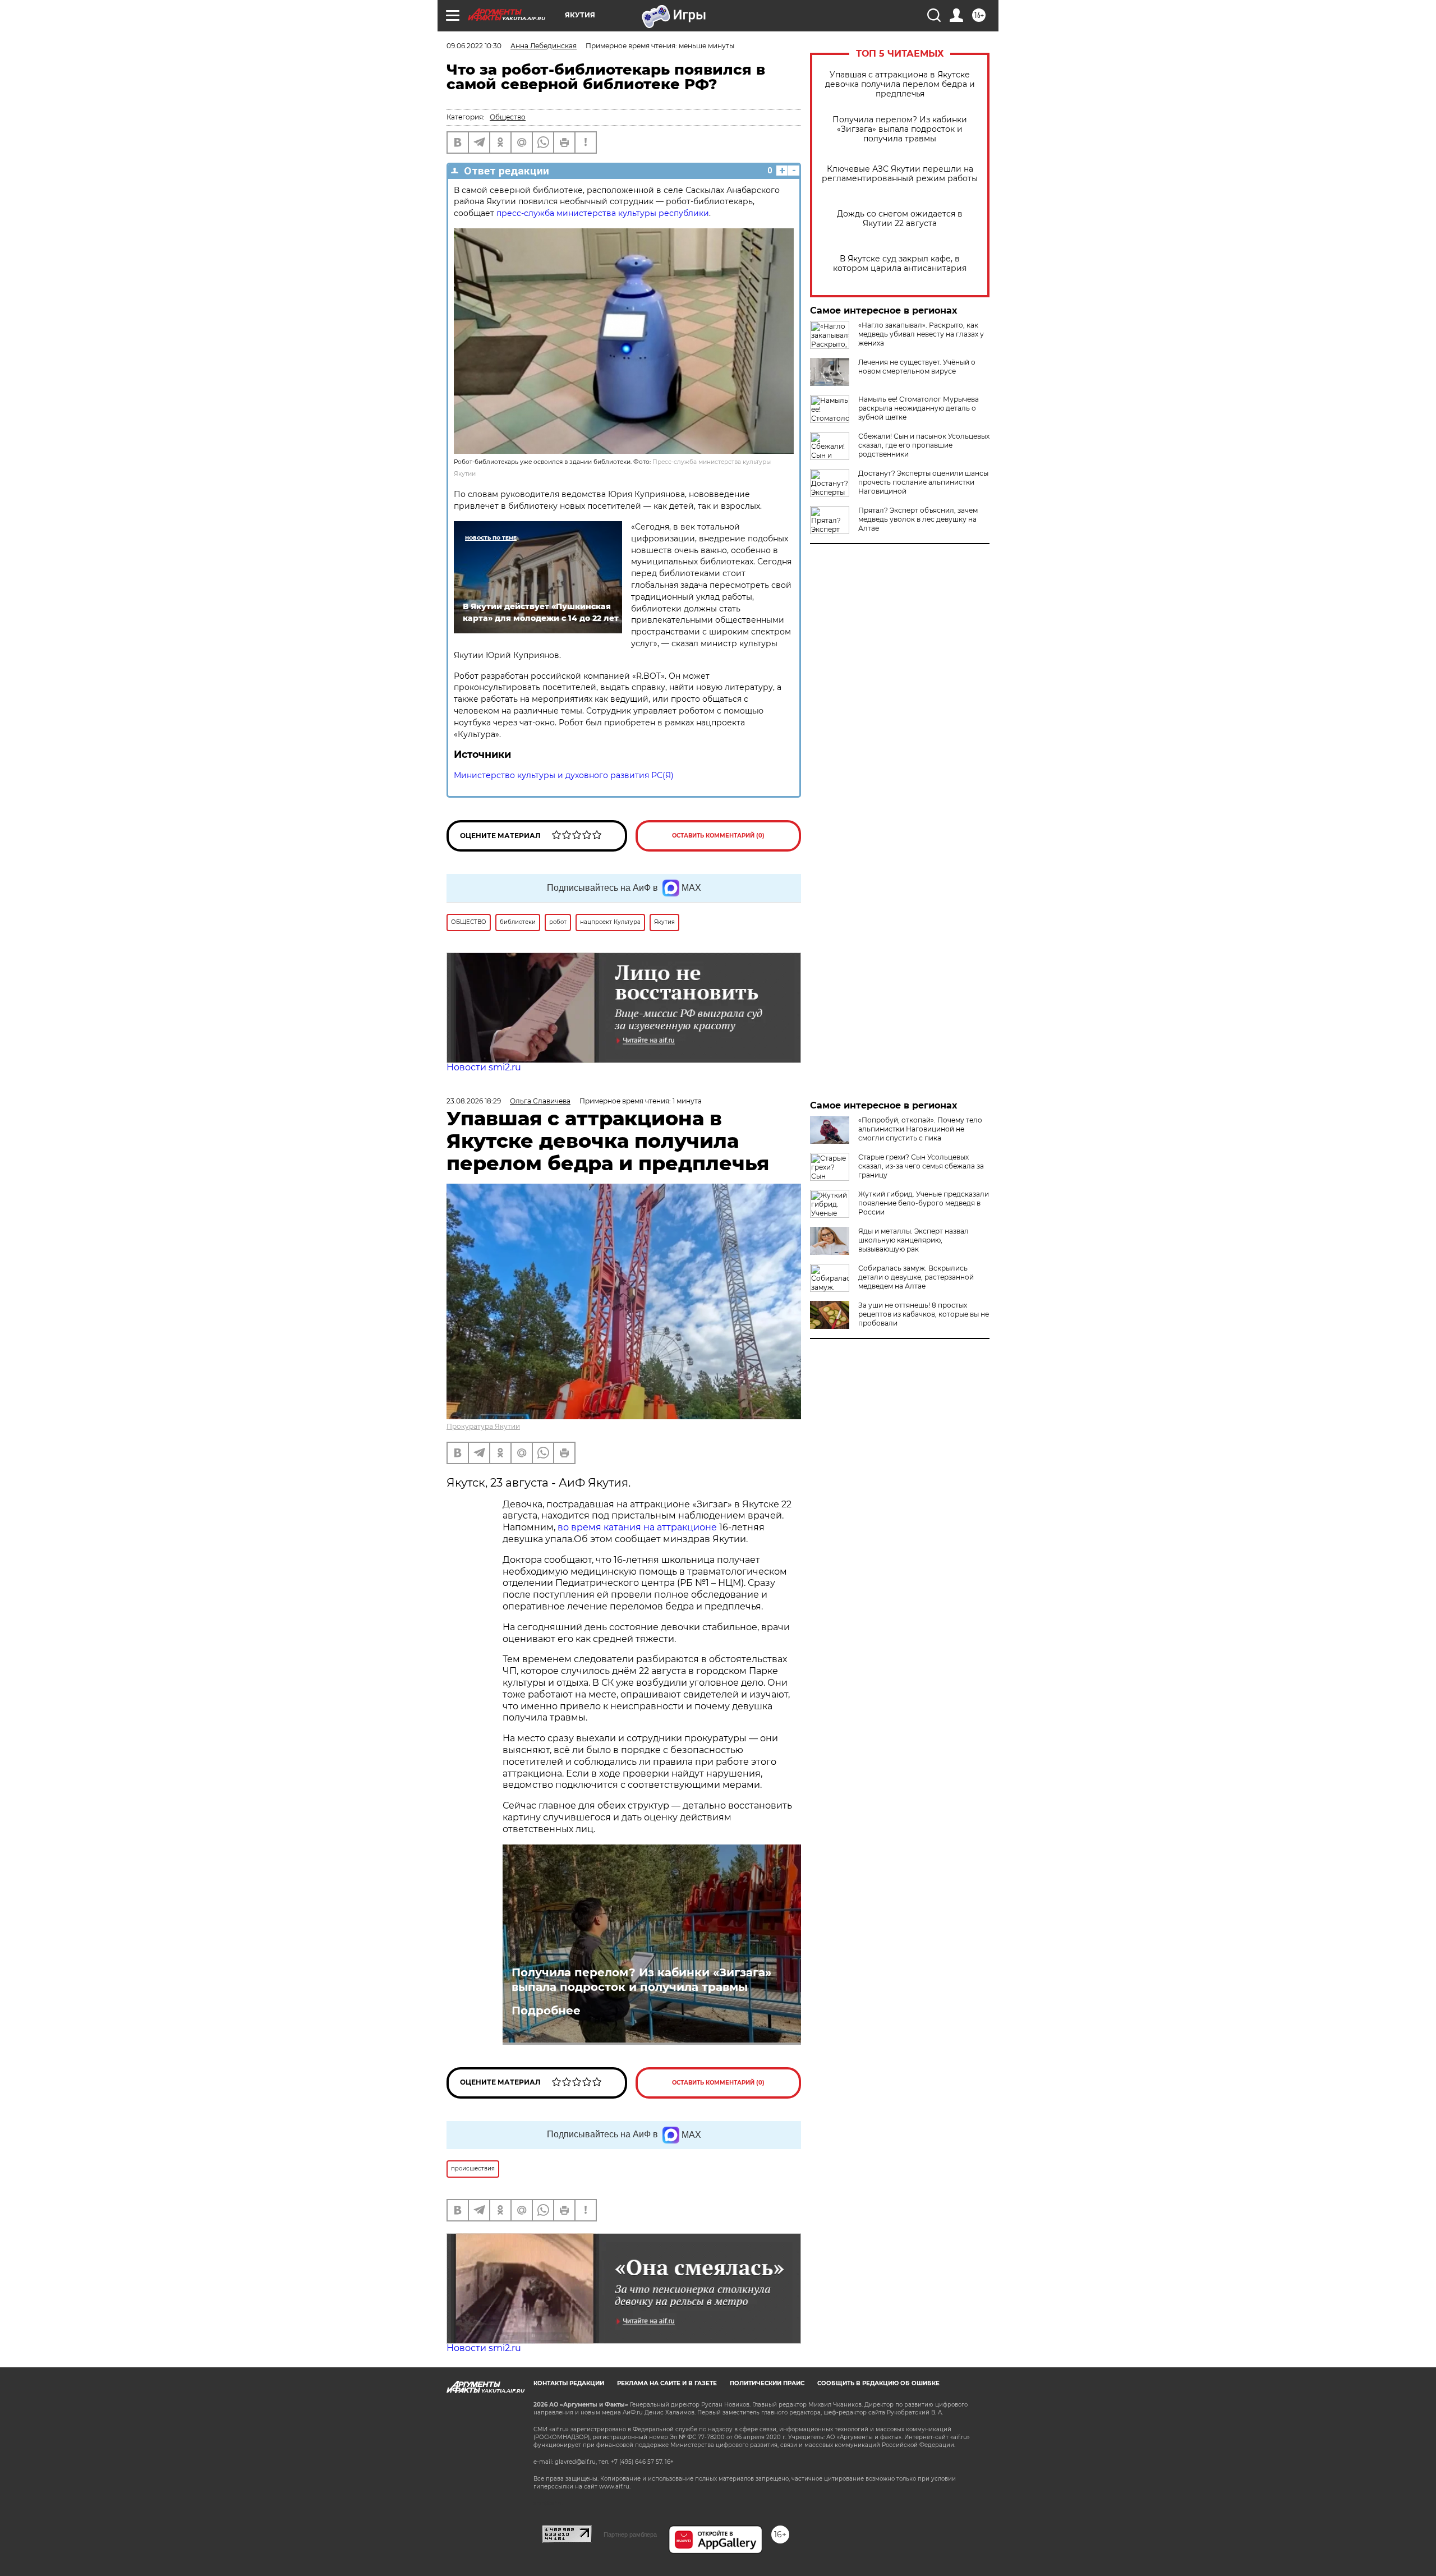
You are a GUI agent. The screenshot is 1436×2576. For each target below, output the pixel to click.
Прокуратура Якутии (483, 1426)
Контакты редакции (569, 2383)
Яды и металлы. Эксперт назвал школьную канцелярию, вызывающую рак (913, 1240)
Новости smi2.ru (484, 1067)
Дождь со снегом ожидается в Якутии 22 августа (900, 219)
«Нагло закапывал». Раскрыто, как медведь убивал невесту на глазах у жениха (921, 334)
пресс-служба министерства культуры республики (603, 213)
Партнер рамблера (630, 2534)
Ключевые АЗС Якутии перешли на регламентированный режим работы (900, 174)
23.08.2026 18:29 (474, 1101)
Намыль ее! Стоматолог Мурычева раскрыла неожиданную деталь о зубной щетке (919, 408)
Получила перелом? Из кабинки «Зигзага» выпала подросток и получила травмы (900, 129)
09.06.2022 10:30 (474, 46)
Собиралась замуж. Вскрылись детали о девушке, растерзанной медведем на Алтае (916, 1277)
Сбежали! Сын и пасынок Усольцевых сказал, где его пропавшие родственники (924, 445)
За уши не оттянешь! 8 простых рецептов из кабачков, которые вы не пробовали (924, 1314)
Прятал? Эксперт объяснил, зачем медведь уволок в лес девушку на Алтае (918, 519)
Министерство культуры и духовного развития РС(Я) (564, 775)
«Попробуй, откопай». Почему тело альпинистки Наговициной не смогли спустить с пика (920, 1129)
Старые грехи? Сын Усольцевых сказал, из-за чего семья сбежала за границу (921, 1166)
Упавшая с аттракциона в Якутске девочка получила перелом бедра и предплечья (900, 84)
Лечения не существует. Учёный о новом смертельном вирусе (917, 367)
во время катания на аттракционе (638, 1527)
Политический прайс (767, 2383)
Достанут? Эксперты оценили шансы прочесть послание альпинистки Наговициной (923, 482)
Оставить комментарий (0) (718, 836)
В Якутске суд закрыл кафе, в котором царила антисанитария (900, 264)
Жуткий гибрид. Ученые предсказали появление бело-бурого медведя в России (924, 1203)
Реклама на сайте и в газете (667, 2383)
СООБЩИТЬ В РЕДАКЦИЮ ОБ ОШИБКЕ (878, 2383)
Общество (508, 117)
